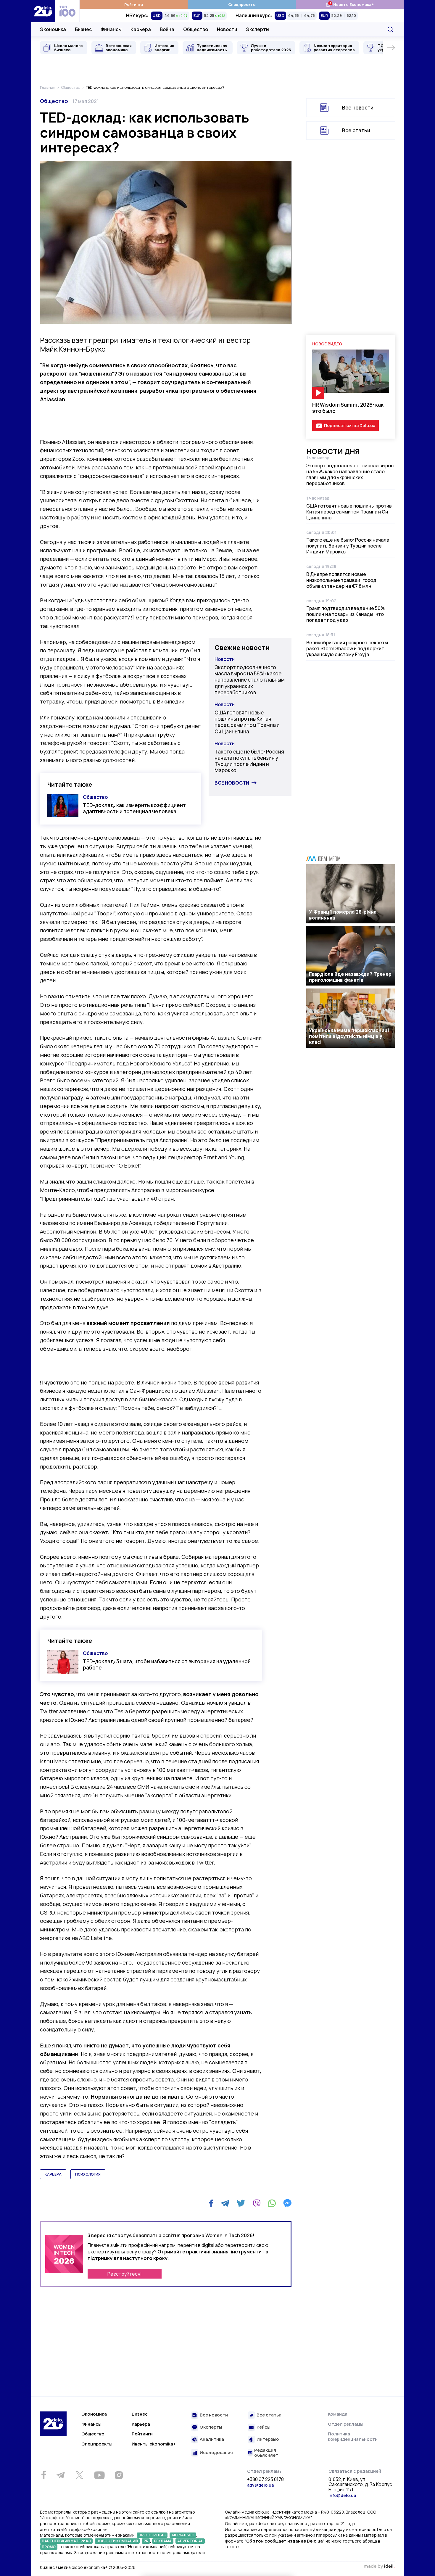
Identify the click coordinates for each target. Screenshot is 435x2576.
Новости (227, 29)
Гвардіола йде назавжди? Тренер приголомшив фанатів (350, 977)
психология (88, 2174)
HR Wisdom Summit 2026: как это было (348, 408)
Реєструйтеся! (125, 2274)
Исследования (216, 2453)
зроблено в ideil (379, 2567)
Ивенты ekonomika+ (154, 2444)
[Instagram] (119, 2475)
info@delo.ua (342, 2495)
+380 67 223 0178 (265, 2480)
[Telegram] (225, 2203)
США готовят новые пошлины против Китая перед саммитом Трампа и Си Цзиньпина (247, 722)
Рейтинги (134, 4)
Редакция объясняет (266, 2453)
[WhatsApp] (272, 2203)
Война (167, 29)
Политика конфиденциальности (353, 2436)
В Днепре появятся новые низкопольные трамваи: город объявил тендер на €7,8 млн (341, 580)
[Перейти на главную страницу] (43, 11)
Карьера (141, 29)
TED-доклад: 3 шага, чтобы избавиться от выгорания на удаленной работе (167, 1664)
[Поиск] (390, 29)
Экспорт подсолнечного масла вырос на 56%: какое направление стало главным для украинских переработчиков (250, 680)
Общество (196, 29)
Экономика (53, 29)
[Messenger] (287, 2203)
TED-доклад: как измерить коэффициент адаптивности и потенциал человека (134, 808)
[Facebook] (211, 2203)
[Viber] (257, 2203)
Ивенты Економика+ (350, 4)
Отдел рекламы (346, 2424)
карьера (53, 2174)
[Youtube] (99, 2475)
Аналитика (212, 2439)
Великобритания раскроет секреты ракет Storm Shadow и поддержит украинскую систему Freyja (347, 648)
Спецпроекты (242, 4)
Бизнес (83, 29)
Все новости (232, 783)
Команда (338, 2414)
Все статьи (356, 130)
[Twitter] (241, 2203)
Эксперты (258, 29)
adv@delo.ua (260, 2485)
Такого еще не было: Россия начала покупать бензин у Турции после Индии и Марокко (249, 761)
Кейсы (264, 2427)
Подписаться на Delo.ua (350, 425)
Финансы (111, 29)
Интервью (268, 2439)
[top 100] (67, 11)
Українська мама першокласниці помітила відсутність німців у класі (349, 1036)
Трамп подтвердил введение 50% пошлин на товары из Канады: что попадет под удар (345, 614)
